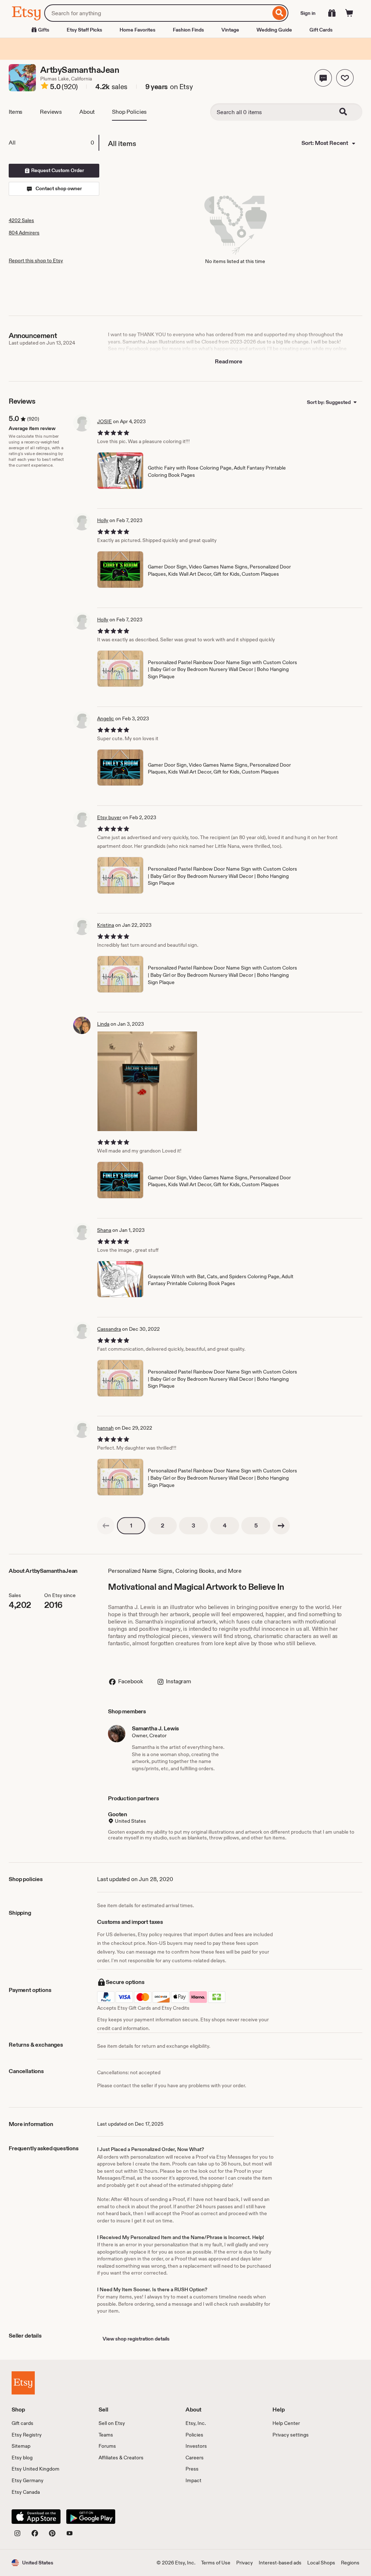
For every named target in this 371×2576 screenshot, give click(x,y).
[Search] (280, 13)
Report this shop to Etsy (36, 260)
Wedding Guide (274, 30)
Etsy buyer (109, 817)
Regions (350, 2563)
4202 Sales (21, 220)
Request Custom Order (57, 170)
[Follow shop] (345, 78)
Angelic (106, 718)
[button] (323, 78)
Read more (229, 361)
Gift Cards (321, 30)
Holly (103, 520)
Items (16, 112)
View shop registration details (136, 2339)
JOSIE (105, 421)
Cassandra (109, 1329)
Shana (104, 1230)
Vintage (230, 30)
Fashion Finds (188, 30)
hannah (105, 1428)
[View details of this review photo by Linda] (147, 1081)
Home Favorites (137, 30)
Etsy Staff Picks (84, 30)
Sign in (308, 13)
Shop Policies (129, 112)
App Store (36, 2517)
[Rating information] (45, 87)
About (87, 112)
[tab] (54, 143)
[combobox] (157, 13)
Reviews (51, 112)
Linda (103, 1024)
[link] (106, 1526)
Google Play (91, 2517)
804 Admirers (24, 233)
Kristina (106, 925)
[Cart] (349, 13)
